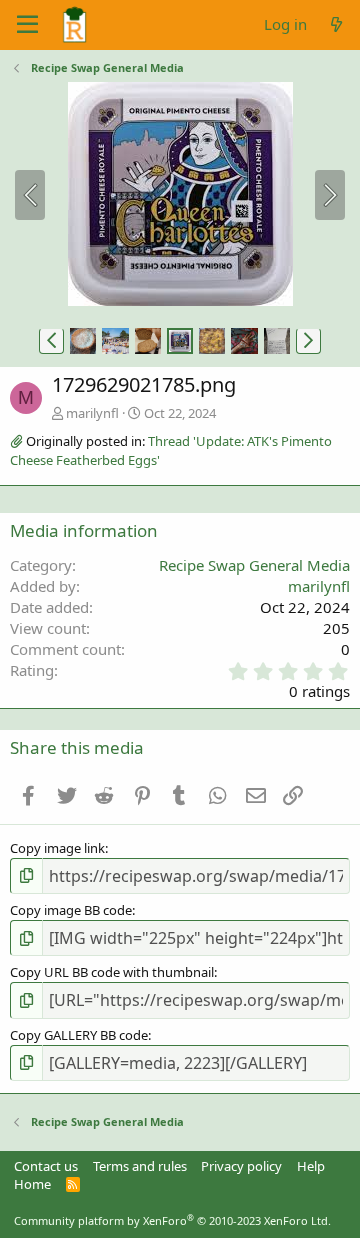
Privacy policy (241, 1166)
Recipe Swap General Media (254, 565)
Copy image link (57, 848)
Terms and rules (140, 1166)
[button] (51, 341)
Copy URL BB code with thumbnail (112, 972)
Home (32, 1184)
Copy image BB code (71, 910)
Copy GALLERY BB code (79, 1035)
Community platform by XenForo (172, 1220)
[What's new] (336, 24)
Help (311, 1166)
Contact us (46, 1166)
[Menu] (27, 25)
